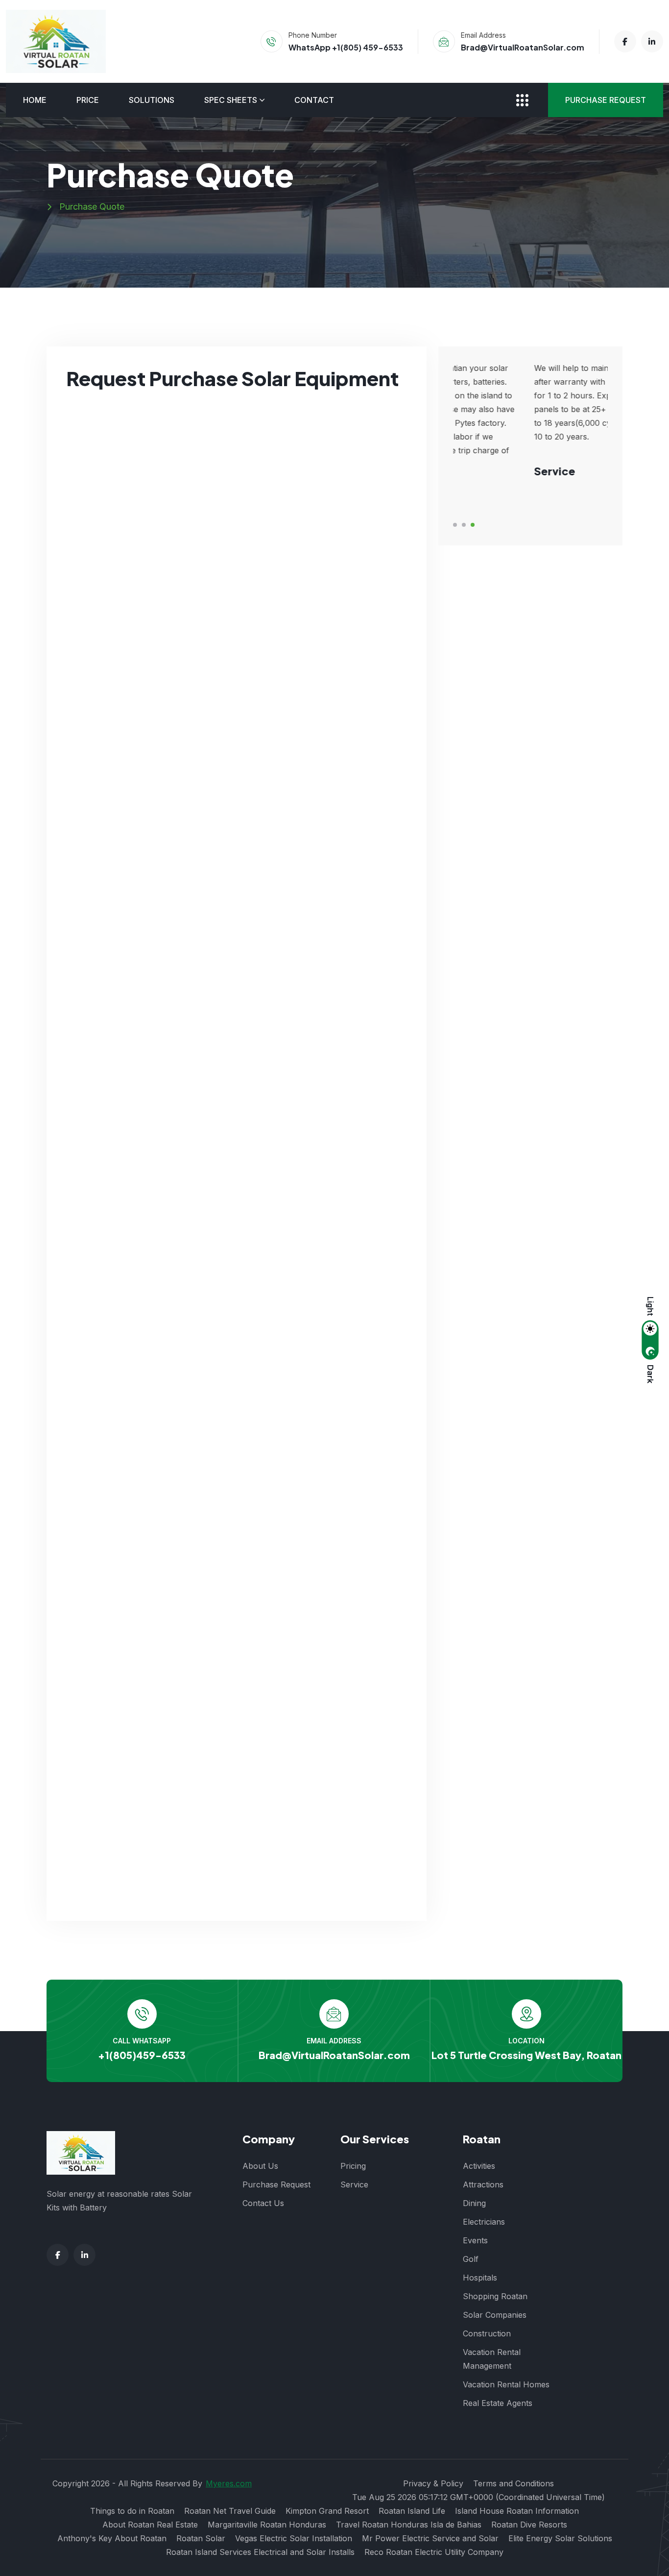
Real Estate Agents (498, 2403)
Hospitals (480, 2278)
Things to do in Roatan (132, 2511)
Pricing (353, 2166)
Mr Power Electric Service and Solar (430, 2538)
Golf (471, 2259)
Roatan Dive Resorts (529, 2525)
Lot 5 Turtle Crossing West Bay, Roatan (526, 2055)
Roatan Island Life (412, 2511)
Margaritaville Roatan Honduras (267, 2525)
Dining (474, 2203)
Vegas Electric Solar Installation (294, 2538)
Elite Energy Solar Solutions (560, 2538)
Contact (314, 100)
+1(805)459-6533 (142, 2055)
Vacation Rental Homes (506, 2384)
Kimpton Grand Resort (327, 2511)
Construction (487, 2333)
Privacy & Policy (433, 2483)
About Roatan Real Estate (150, 2525)
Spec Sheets (231, 100)
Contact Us (263, 2203)
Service (354, 2184)
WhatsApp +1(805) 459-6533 (346, 47)
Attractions (483, 2184)
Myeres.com (229, 2483)
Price (88, 100)
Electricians (484, 2222)
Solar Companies (495, 2315)
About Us (260, 2166)
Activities (479, 2166)
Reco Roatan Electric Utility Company (434, 2552)
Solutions (152, 100)
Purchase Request (606, 100)
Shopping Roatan (495, 2296)
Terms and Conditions (514, 2483)
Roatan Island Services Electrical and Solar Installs (260, 2552)
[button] (455, 525)
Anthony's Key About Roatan (112, 2538)
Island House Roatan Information (517, 2511)
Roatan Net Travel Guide (230, 2511)
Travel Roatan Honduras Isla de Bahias (409, 2525)
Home (35, 100)
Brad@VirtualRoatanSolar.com (523, 47)
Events (475, 2240)
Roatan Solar (201, 2538)
